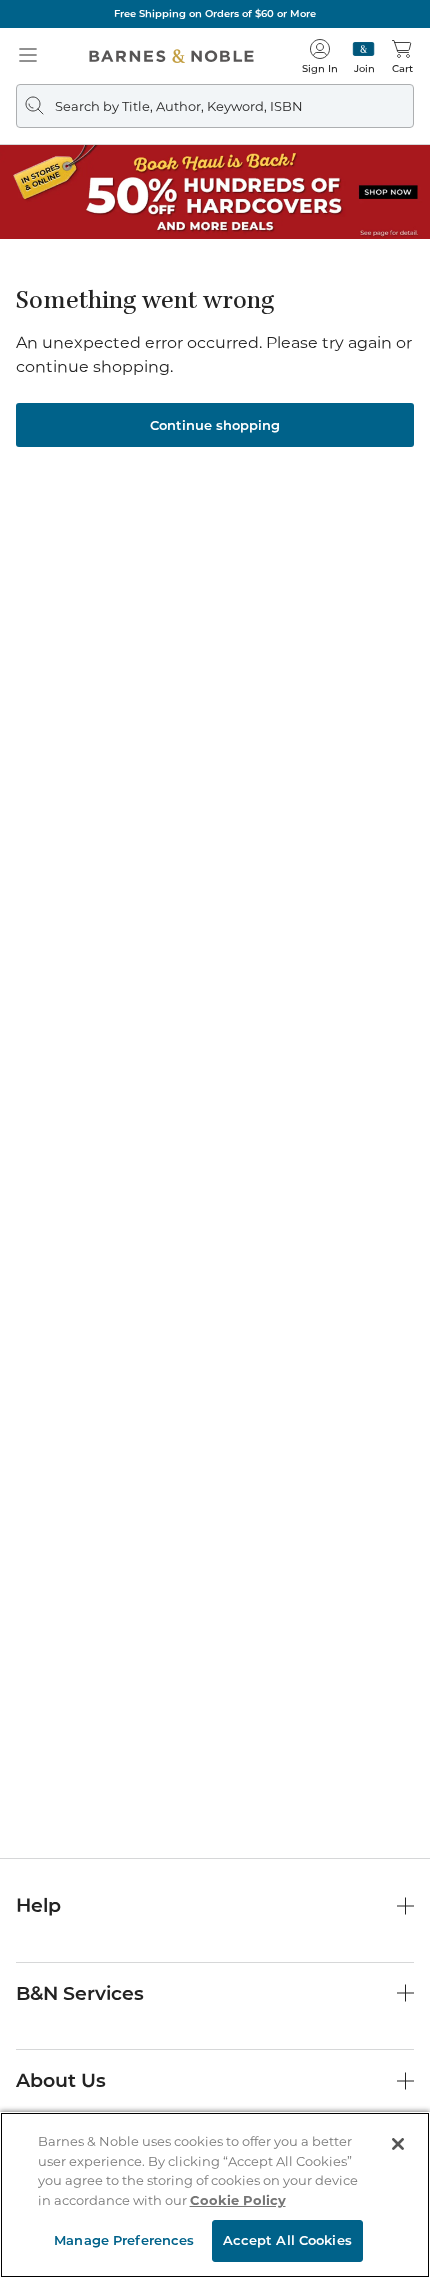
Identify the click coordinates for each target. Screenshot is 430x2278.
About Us (61, 2080)
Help (38, 1905)
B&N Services (80, 1993)
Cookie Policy (238, 2200)
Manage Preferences (124, 2240)
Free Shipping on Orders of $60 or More (215, 13)
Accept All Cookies (287, 2240)
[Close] (398, 2144)
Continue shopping (215, 425)
